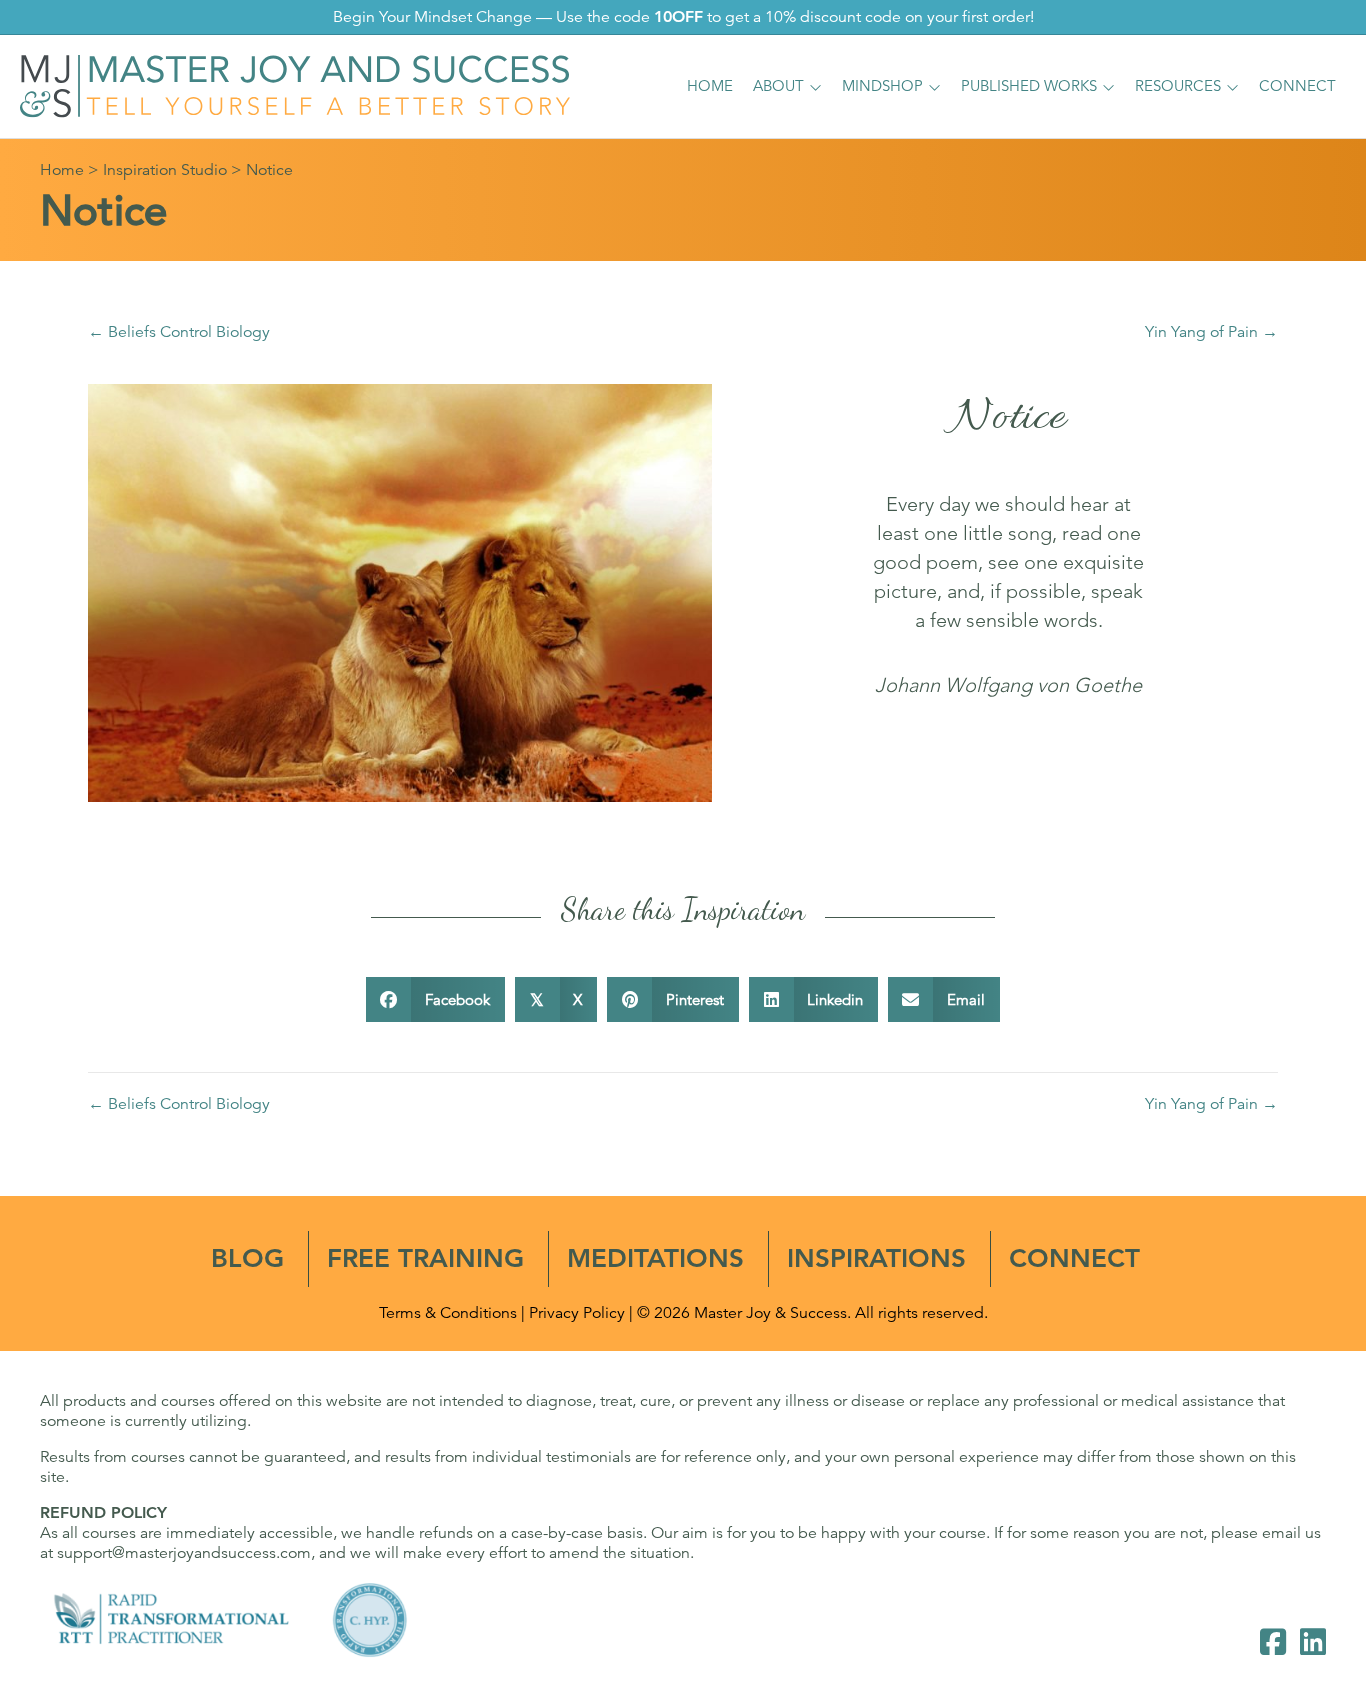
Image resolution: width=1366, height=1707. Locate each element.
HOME (710, 85)
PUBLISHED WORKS (1029, 85)
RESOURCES (1178, 85)
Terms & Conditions (448, 1313)
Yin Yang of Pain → (1211, 332)
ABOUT (778, 85)
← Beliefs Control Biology (179, 332)
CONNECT (1297, 85)
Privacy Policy (577, 1313)
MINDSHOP (882, 85)
